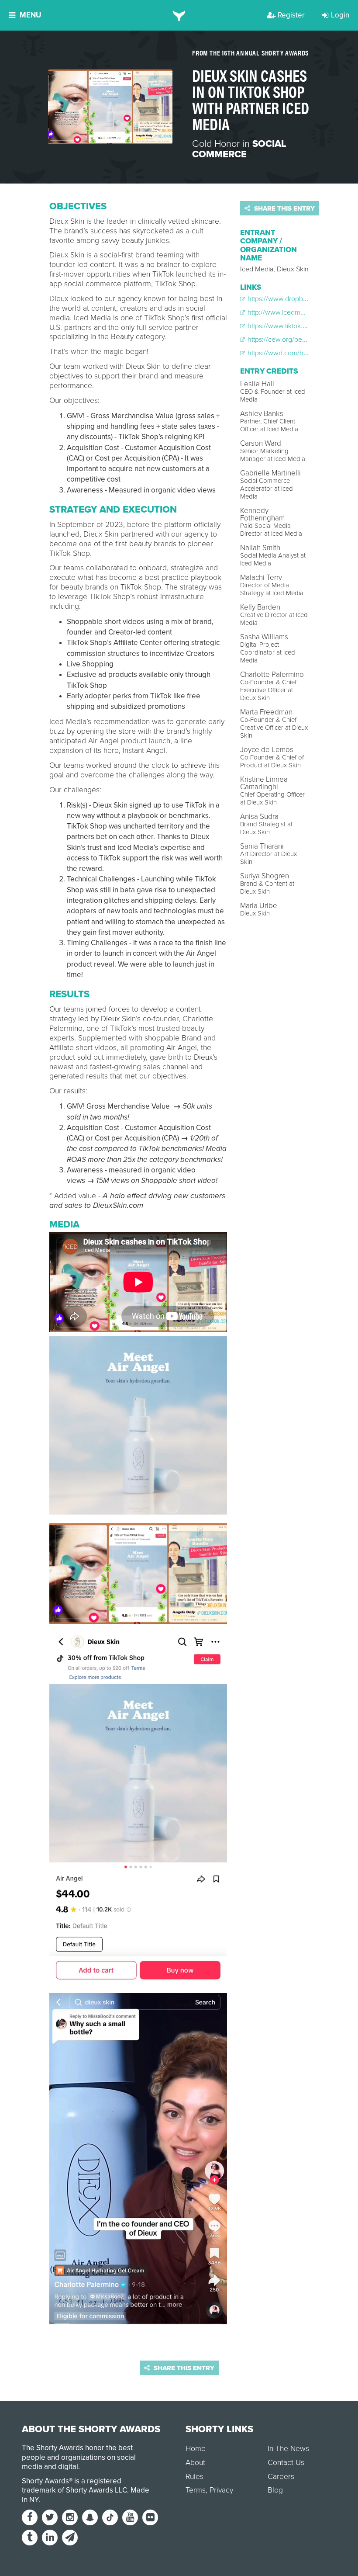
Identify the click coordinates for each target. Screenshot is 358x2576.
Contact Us (286, 2463)
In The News (288, 2449)
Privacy (221, 2490)
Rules (194, 2477)
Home (196, 2449)
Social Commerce (239, 149)
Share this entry (284, 208)
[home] (179, 15)
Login (340, 15)
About (195, 2463)
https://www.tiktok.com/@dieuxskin (299, 326)
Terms (196, 2490)
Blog (275, 2490)
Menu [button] (30, 15)
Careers (281, 2477)
